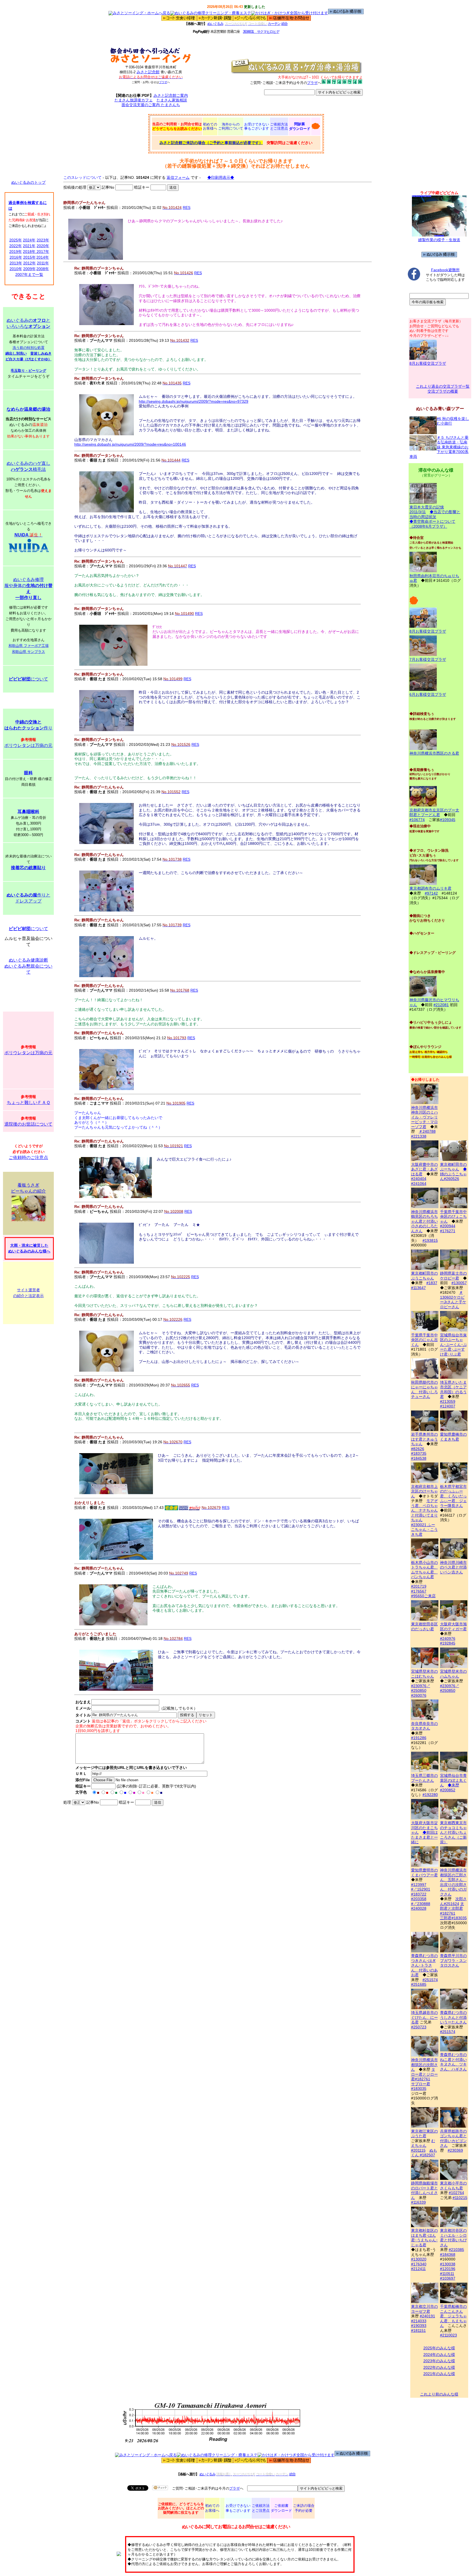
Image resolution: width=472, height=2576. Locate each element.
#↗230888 (421, 1904)
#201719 (419, 1586)
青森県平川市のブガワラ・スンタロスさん (453, 1960)
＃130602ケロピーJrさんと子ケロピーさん (453, 1300)
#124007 (448, 1406)
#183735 (419, 1453)
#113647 (418, 1288)
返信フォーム (178, 177)
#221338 (419, 1136)
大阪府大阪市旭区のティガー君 (453, 1626)
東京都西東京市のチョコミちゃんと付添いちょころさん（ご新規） (453, 1832)
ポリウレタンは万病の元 (28, 745)
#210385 (456, 2250)
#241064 (419, 1184)
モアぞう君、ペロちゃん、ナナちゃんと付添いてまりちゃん (424, 1510)
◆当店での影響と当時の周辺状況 (435, 514)
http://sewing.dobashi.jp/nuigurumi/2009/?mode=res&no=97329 (194, 401)
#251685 (419, 1984)
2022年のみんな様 (439, 2367)
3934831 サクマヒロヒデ (261, 32)
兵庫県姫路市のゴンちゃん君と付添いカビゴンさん (453, 2138)
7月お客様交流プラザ (428, 659)
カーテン (274, 24)
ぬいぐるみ (215, 24)
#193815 (430, 1240)
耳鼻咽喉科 (28, 812)
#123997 (419, 1885)
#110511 (447, 2274)
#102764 (456, 2193)
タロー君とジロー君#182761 (424, 2074)
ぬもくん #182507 (424, 2153)
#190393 (419, 2326)
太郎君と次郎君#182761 (452, 1908)
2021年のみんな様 (439, 2374)
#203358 (419, 1899)
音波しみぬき (41, 353)
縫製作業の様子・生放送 (439, 240)
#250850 (419, 1690)
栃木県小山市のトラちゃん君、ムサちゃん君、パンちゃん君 (424, 1570)
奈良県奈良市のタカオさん (424, 1726)
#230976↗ (421, 1686)
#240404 (419, 1179)
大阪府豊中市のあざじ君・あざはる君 (424, 1169)
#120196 (448, 2269)
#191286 (419, 1738)
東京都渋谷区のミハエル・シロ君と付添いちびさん (453, 2238)
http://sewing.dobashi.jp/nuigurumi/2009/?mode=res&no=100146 (130, 444)
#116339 (418, 2202)
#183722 (419, 1894)
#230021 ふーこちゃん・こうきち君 (424, 1530)
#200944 (448, 1226)
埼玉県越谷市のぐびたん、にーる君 (424, 2017)
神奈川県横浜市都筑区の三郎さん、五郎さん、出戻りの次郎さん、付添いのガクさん (453, 1882)
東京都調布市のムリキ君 (430, 888)
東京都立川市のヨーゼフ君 (424, 2309)
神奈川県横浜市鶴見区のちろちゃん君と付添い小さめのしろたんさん (424, 1221)
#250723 (419, 2027)
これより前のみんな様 (439, 2394)
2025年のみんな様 (439, 2348)
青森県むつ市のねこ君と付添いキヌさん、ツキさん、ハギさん (453, 2062)
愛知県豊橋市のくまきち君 (453, 1437)
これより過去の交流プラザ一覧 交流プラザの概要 (443, 389)
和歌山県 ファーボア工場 (29, 646)
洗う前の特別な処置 (29, 348)
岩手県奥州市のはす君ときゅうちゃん (424, 1439)
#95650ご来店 (423, 1596)
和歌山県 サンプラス (29, 652)
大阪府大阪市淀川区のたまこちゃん (424, 1828)
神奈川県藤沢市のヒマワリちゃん (434, 1002)
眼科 (28, 773)
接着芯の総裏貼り (28, 868)
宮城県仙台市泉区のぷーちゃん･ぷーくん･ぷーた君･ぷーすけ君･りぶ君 (453, 1345)
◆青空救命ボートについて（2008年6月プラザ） (432, 524)
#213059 (448, 1401)
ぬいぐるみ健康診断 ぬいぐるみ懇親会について (28, 966)
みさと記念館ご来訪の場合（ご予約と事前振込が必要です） (211, 143)
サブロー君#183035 (421, 2086)
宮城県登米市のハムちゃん (453, 1674)
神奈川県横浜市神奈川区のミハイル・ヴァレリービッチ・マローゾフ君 (424, 1117)
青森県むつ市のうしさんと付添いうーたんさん (453, 2017)
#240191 (427, 2316)
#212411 (418, 2269)
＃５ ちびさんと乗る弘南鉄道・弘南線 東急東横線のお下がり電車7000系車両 (439, 447)
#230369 (455, 2150)
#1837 (432, 1283)
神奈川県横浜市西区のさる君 (434, 753)
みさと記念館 (148, 72)
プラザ (163, 82)
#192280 (430, 1795)
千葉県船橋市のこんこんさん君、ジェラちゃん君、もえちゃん (453, 2316)
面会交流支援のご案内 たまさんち (151, 105)
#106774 (417, 820)
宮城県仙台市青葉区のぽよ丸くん (453, 1780)
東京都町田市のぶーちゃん (453, 1167)
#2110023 (449, 2335)
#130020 (419, 2259)
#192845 (448, 1643)
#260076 (419, 1695)
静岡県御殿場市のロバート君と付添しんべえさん (424, 2190)
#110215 (460, 2198)
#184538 (419, 1458)
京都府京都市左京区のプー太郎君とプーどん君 (434, 812)
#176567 (419, 1591)
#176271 (448, 1231)
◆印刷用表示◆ (221, 177)
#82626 (418, 1449)
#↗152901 (421, 1889)
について (28, 679)
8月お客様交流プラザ (428, 363)
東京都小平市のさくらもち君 (453, 2186)
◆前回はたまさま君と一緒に (424, 1837)
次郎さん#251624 (453, 1901)
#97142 (431, 893)
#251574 (430, 1980)
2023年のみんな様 (439, 2361)
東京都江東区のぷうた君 (424, 2133)
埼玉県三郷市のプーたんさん (424, 1778)
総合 (284, 24)
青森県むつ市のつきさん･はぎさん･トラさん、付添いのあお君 (424, 1965)
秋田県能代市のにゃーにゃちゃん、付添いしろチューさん (424, 1389)
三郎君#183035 (453, 1918)
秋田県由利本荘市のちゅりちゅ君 (434, 578)
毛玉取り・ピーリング (28, 371)
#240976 (448, 1639)
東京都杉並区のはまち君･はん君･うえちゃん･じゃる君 (424, 2238)
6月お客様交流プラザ (428, 694)
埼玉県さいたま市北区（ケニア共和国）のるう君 (453, 1389)
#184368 (448, 2254)
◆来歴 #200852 (450, 1788)
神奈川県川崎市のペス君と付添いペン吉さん (453, 1567)
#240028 (419, 1908)
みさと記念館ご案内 (171, 95)
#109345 (448, 820)
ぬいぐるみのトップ (28, 182)
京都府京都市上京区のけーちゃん (424, 1491)
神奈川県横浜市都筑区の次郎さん (424, 2065)
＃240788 (427, 1131)
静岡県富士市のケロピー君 (453, 1276)
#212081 (441, 1005)
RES (187, 208)
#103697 (448, 2278)
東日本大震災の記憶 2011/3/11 (427, 509)
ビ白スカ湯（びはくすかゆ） (29, 359)
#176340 (419, 2264)
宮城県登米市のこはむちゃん (424, 1674)
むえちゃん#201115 (423, 2146)
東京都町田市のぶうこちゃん (424, 1276)
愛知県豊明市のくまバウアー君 (424, 1873)
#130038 (448, 2264)
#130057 (459, 1283)
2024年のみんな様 (439, 2355)
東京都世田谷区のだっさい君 (424, 1626)
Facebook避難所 (445, 270)
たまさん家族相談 (172, 100)
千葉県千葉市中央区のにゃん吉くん (424, 1340)
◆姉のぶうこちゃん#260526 (453, 1174)
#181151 (418, 2330)
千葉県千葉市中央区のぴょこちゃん (453, 1217)
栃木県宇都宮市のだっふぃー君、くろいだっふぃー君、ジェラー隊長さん (453, 1496)
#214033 (419, 2321)
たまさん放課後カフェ (134, 100)
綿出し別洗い (16, 353)
